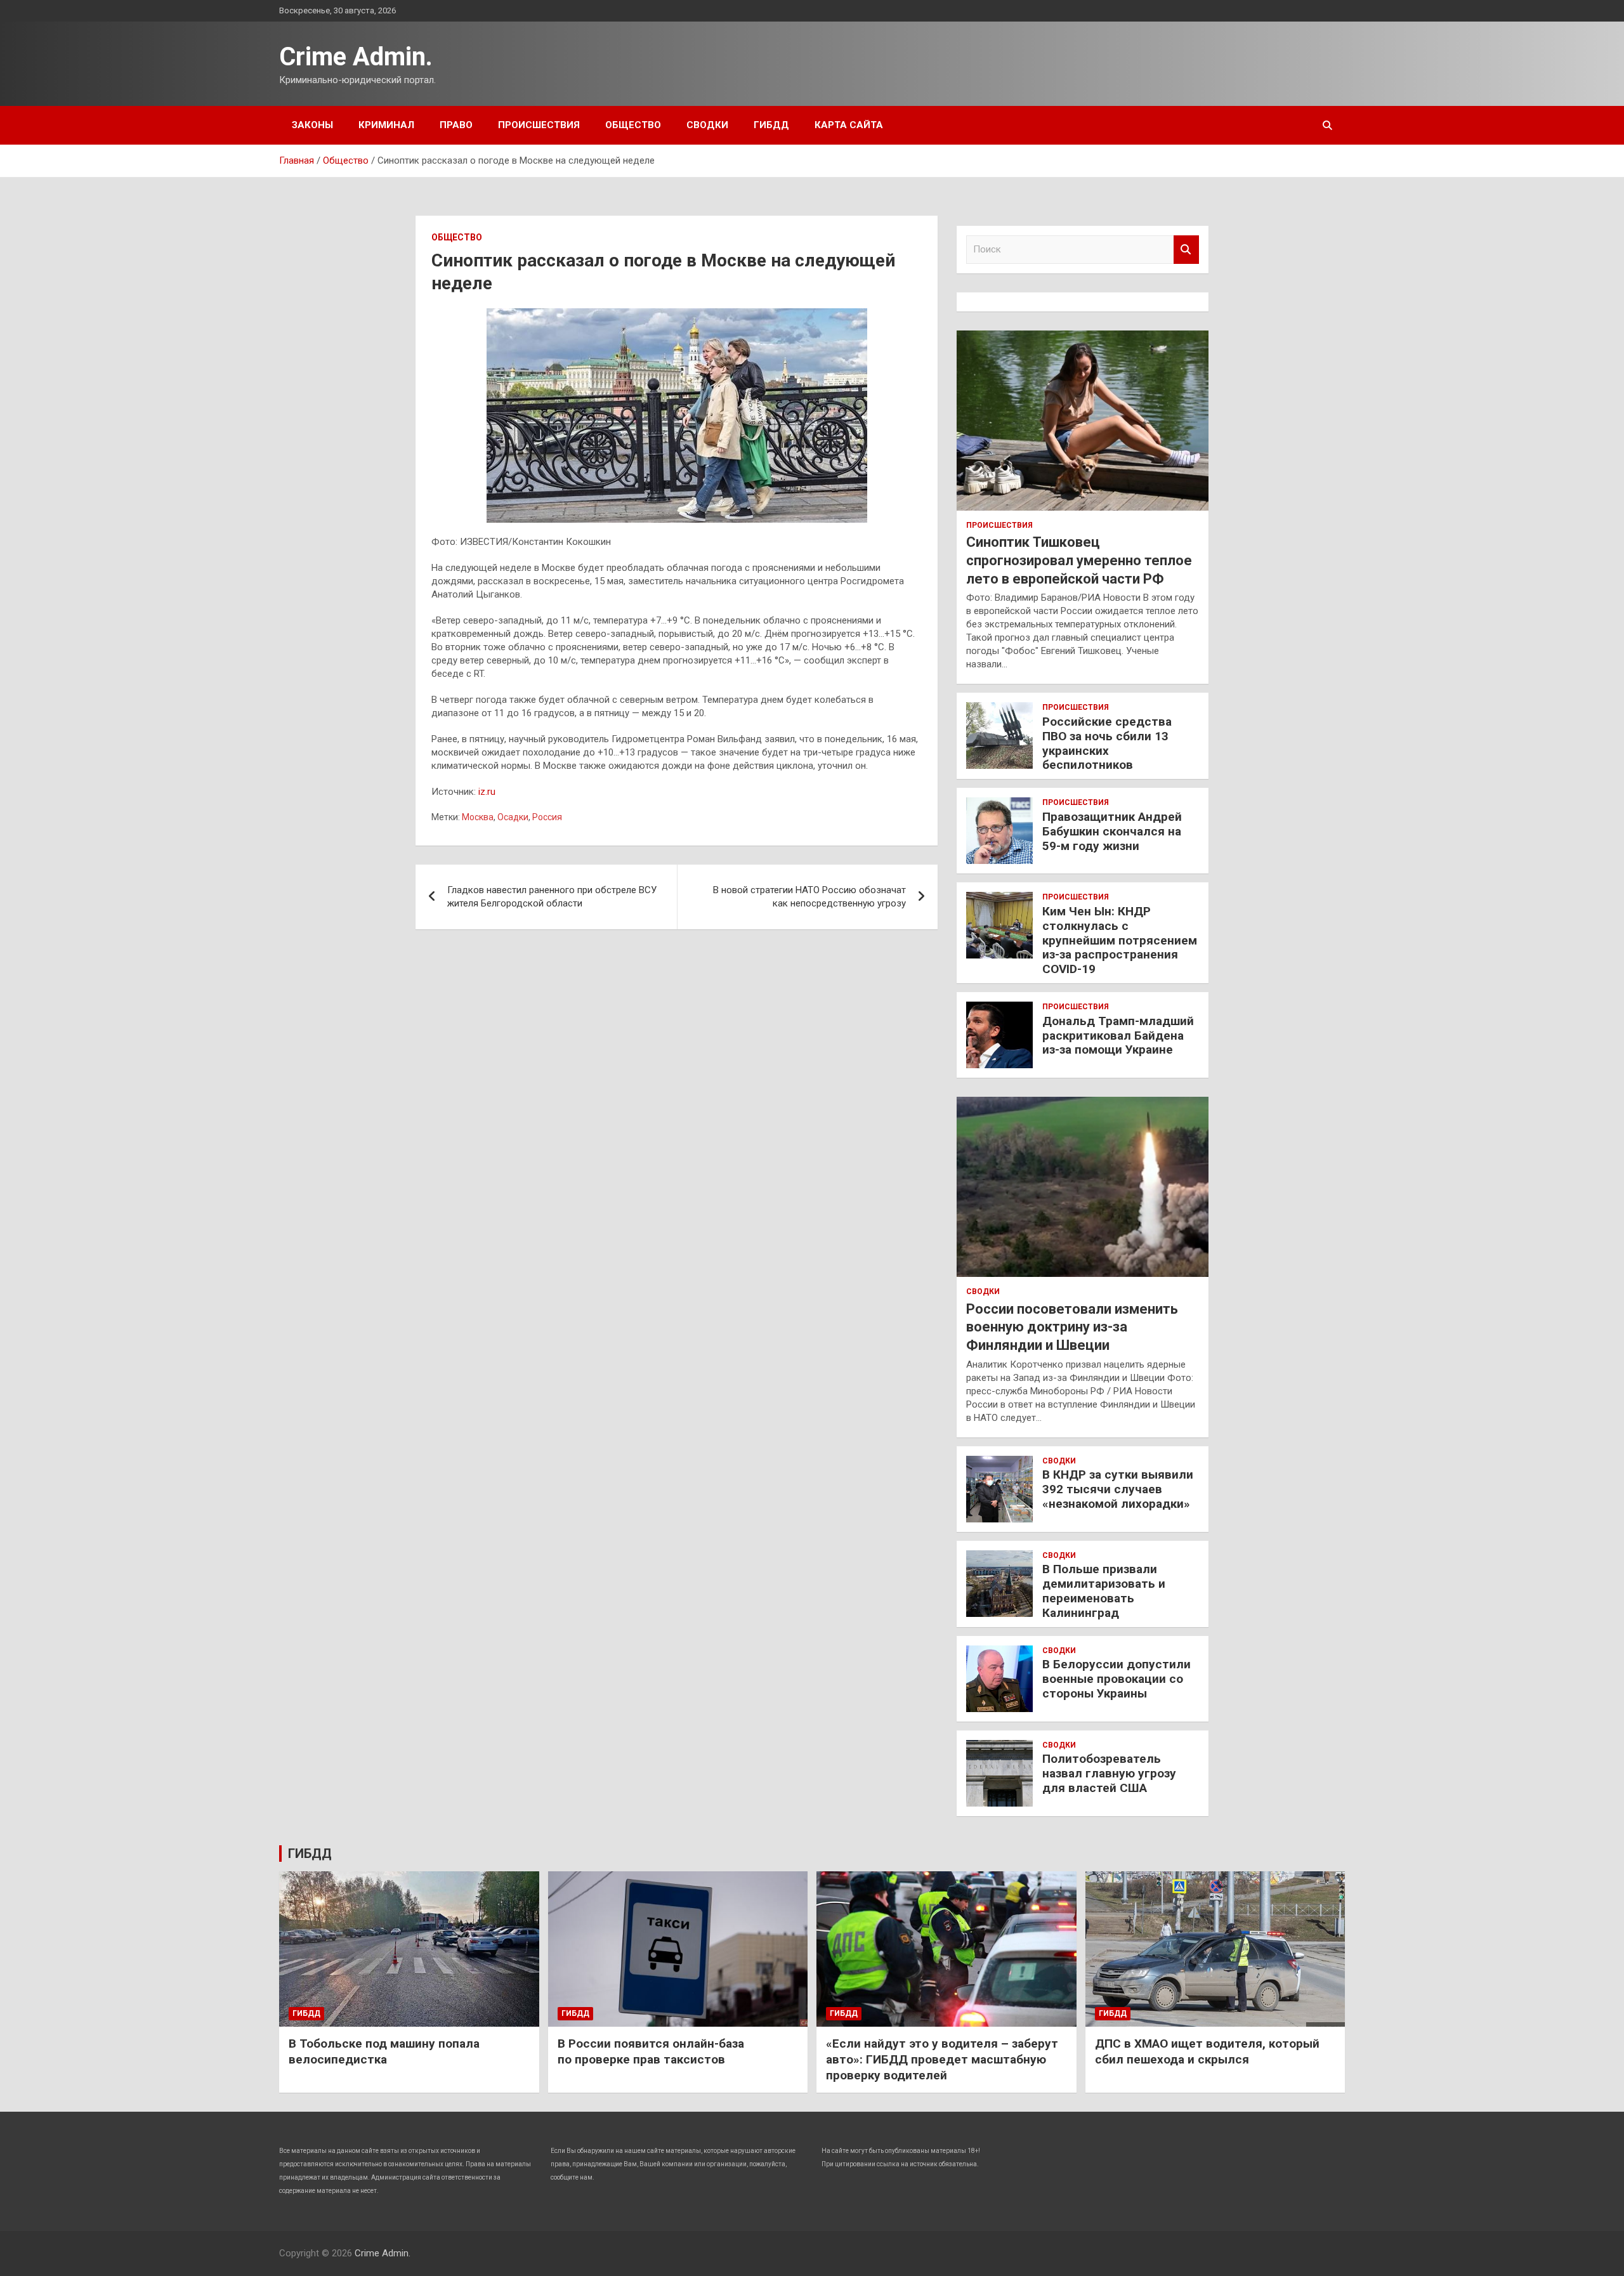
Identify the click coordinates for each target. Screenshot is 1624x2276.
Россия (547, 817)
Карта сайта (849, 125)
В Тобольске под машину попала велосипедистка (384, 2051)
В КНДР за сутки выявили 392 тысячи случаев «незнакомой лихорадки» (1118, 1489)
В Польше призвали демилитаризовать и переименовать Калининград (1104, 1591)
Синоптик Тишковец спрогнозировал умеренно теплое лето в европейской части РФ (1079, 560)
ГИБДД (771, 125)
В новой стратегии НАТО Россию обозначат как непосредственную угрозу (809, 897)
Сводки (707, 125)
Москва (478, 817)
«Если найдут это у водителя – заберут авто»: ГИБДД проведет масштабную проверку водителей (942, 2059)
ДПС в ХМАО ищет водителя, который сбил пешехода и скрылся (1207, 2051)
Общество (633, 125)
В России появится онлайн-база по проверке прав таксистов (651, 2051)
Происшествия (539, 125)
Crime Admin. (356, 57)
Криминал (386, 125)
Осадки (513, 817)
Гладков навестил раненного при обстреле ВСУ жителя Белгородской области (552, 897)
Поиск (1186, 250)
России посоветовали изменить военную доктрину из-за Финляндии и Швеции (1072, 1327)
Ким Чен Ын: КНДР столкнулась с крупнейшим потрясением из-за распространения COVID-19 (1120, 940)
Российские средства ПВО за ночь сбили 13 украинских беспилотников (1107, 743)
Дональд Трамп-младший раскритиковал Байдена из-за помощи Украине (1118, 1036)
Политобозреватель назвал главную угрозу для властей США (1109, 1773)
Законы (312, 125)
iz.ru (487, 792)
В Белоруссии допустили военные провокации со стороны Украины (1116, 1679)
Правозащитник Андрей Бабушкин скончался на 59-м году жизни (1112, 831)
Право (456, 125)
